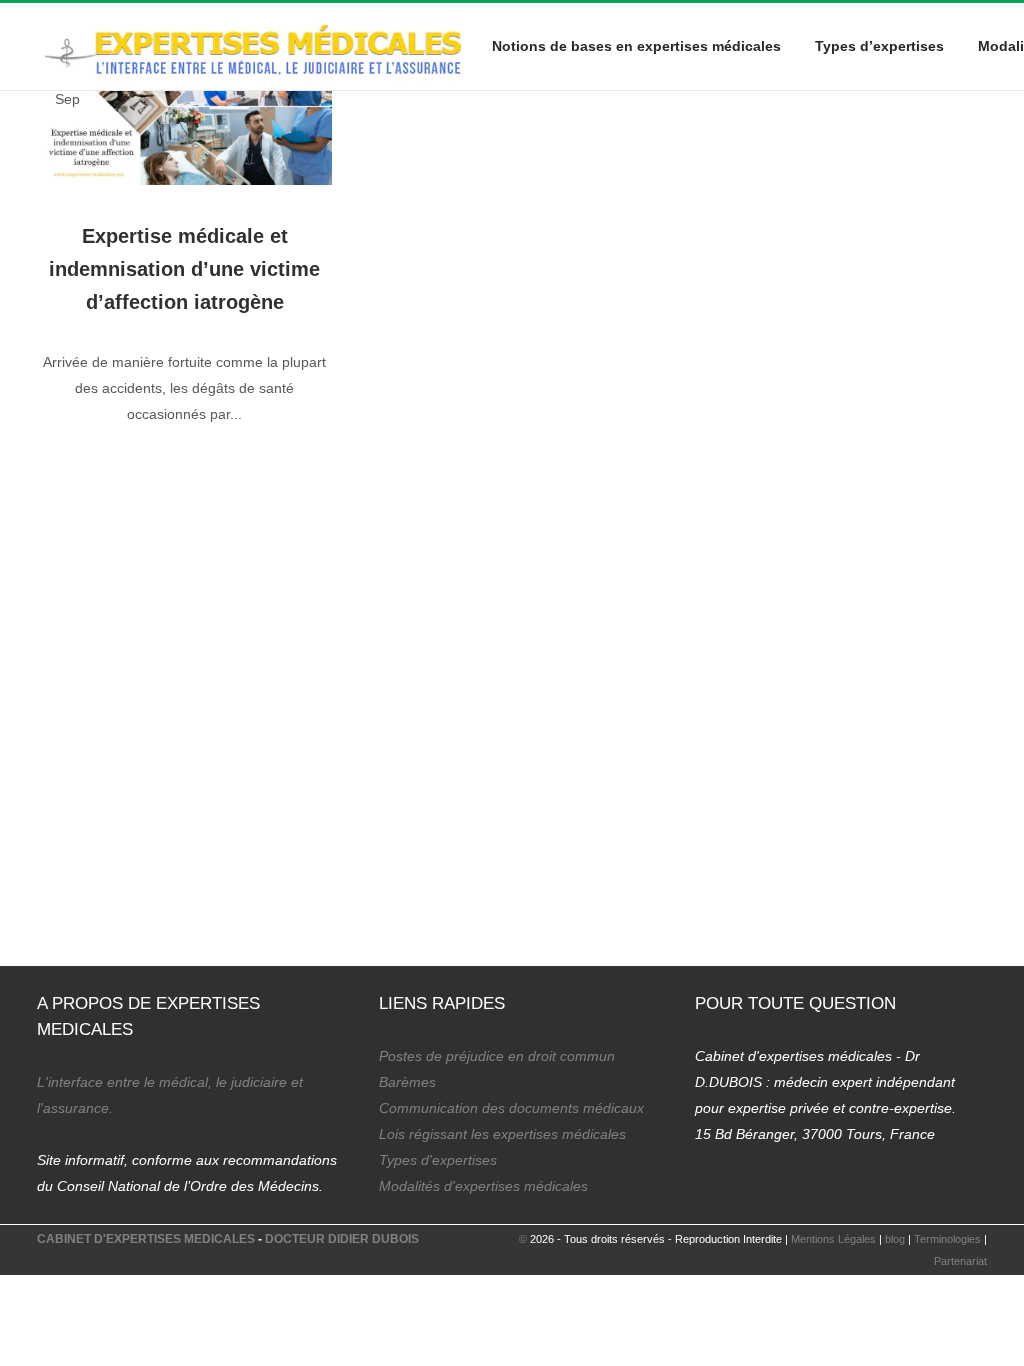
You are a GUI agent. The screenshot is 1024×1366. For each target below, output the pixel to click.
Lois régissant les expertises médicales (502, 1134)
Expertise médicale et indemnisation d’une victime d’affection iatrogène (184, 269)
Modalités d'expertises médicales (483, 1186)
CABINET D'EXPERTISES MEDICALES (146, 1239)
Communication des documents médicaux (511, 1108)
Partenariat (960, 1261)
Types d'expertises (438, 1160)
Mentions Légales (833, 1239)
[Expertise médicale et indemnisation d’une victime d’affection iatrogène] (184, 117)
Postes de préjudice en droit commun (497, 1056)
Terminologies (947, 1239)
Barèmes (407, 1082)
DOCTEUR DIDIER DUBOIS (342, 1239)
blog (895, 1239)
